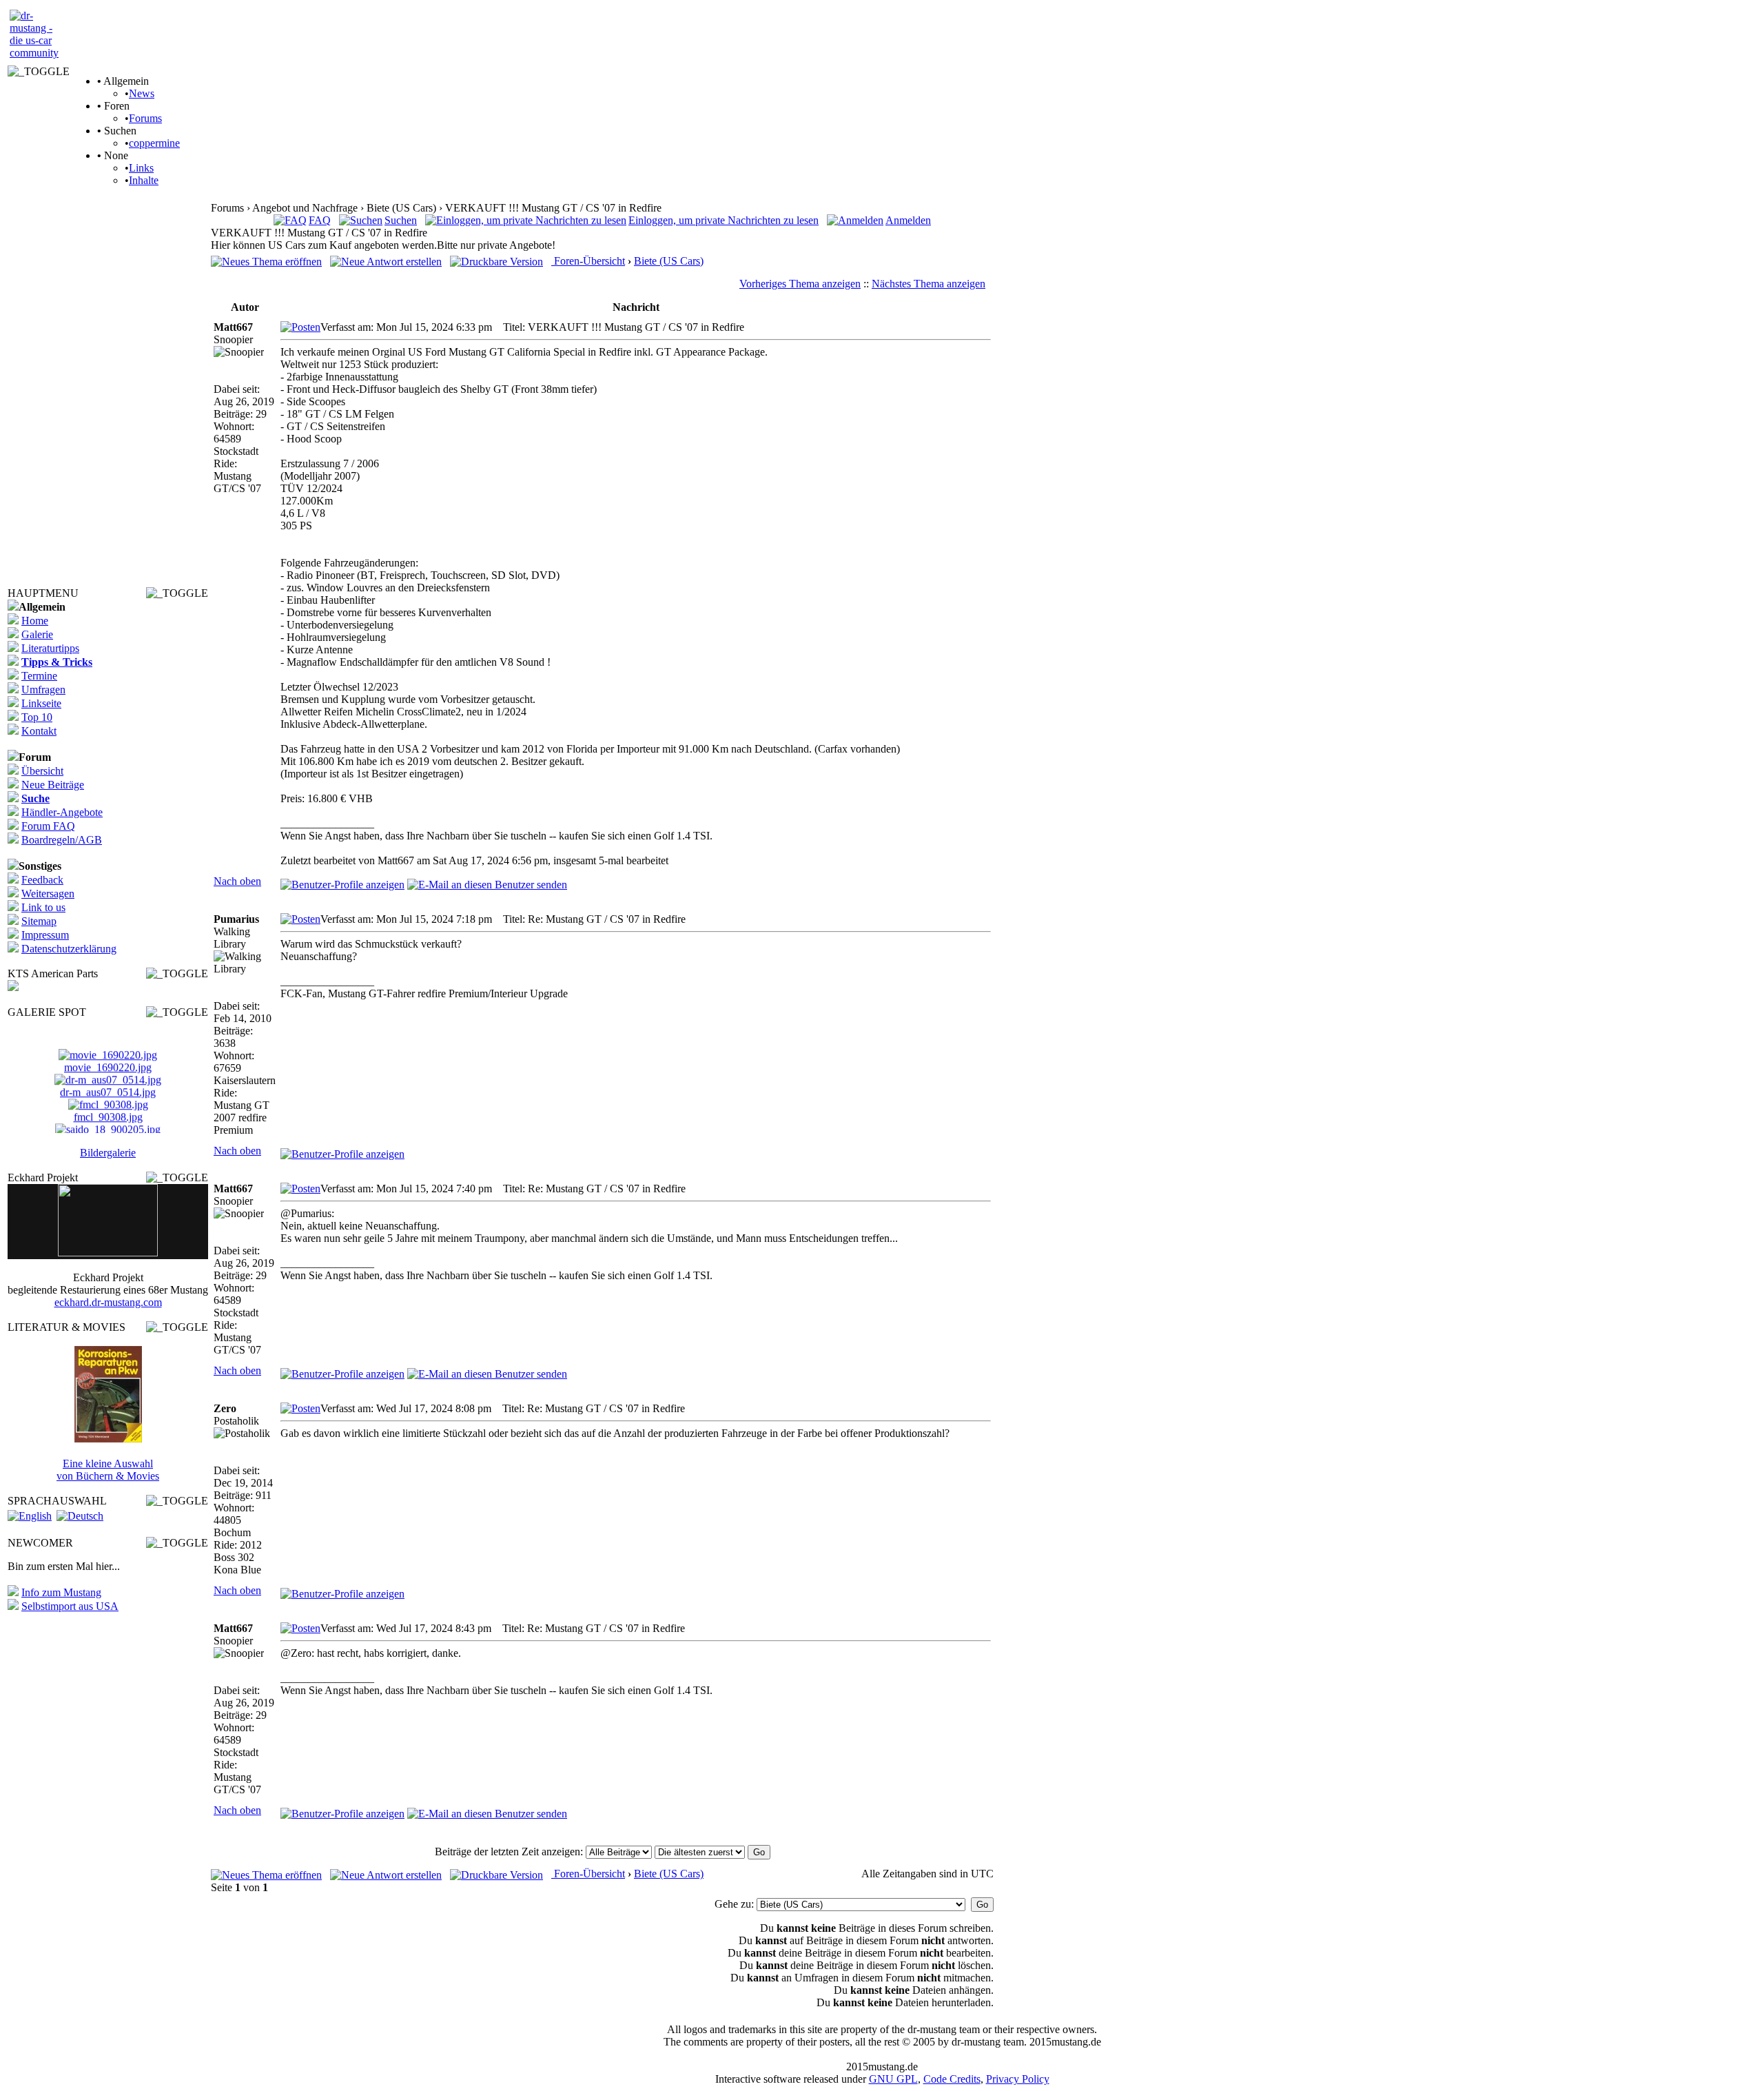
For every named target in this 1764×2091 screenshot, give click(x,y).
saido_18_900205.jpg (108, 1133)
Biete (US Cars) (669, 261)
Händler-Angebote (62, 812)
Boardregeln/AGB (62, 840)
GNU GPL (893, 2079)
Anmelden (908, 220)
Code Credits (952, 2079)
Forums (145, 118)
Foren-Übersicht (588, 261)
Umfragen (43, 690)
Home (35, 621)
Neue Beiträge (53, 785)
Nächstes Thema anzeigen (929, 284)
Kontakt (39, 731)
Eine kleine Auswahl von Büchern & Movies (108, 1470)
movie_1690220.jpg (108, 1059)
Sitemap (39, 921)
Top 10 (37, 717)
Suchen (401, 220)
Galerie (37, 634)
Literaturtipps (50, 648)
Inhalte (144, 180)
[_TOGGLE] (39, 72)
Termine (39, 676)
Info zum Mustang (61, 1592)
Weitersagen (48, 894)
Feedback (42, 880)
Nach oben (237, 881)
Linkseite (41, 703)
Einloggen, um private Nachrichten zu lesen (724, 220)
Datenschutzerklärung (69, 949)
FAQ (320, 220)
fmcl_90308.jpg (108, 1109)
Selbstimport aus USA (70, 1606)
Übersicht (42, 771)
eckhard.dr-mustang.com (108, 1302)
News (142, 93)
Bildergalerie (108, 1153)
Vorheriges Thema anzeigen (800, 284)
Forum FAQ (48, 826)
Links (141, 168)
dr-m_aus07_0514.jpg (108, 1084)
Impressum (45, 935)
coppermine (154, 143)
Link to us (43, 907)
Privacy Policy (1018, 2079)
